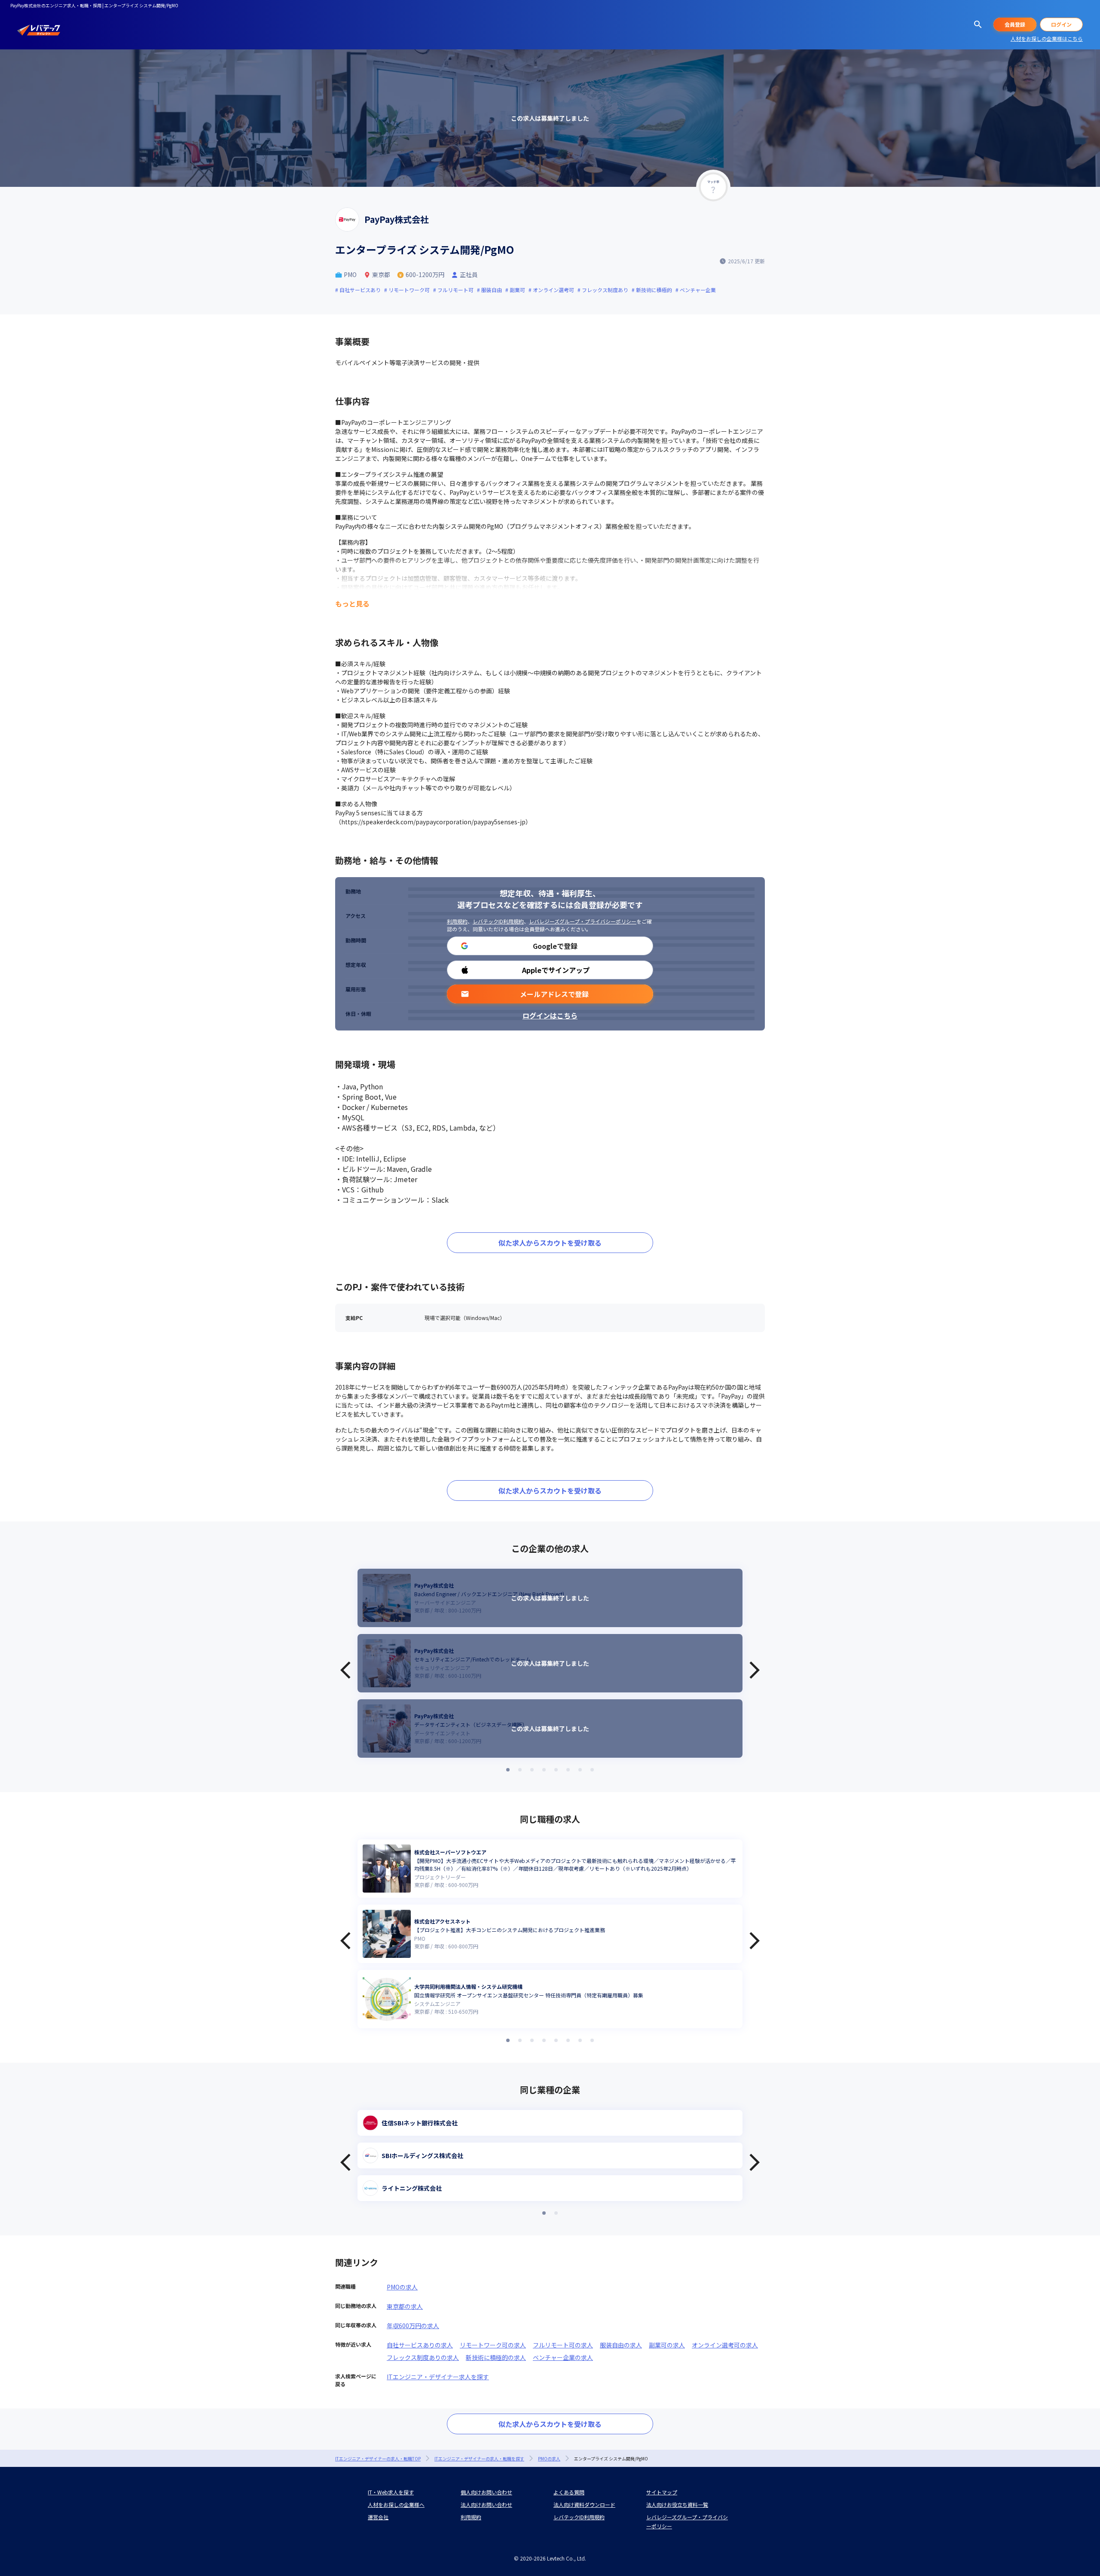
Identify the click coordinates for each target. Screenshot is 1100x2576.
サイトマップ (662, 2492)
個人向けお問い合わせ (486, 2492)
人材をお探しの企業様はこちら (1047, 38)
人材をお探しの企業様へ (396, 2504)
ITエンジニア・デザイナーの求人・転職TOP (378, 2459)
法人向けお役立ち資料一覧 (677, 2504)
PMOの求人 (402, 2287)
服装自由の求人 (621, 2345)
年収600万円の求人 (413, 2326)
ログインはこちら (550, 1015)
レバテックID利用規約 (498, 921)
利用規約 (457, 921)
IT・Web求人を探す (391, 2492)
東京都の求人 (405, 2306)
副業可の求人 (667, 2345)
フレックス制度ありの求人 (423, 2357)
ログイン (1061, 24)
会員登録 (1015, 24)
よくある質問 (569, 2492)
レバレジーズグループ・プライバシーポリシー (583, 921)
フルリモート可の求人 (563, 2345)
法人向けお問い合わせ (486, 2504)
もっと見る (352, 604)
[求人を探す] (978, 24)
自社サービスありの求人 (420, 2345)
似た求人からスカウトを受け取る (550, 1243)
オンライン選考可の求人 (725, 2345)
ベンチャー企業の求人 (563, 2357)
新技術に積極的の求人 (496, 2357)
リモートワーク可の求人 (493, 2345)
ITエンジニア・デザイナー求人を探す (438, 2377)
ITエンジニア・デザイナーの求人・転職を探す (479, 2459)
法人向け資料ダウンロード (584, 2504)
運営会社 (378, 2517)
